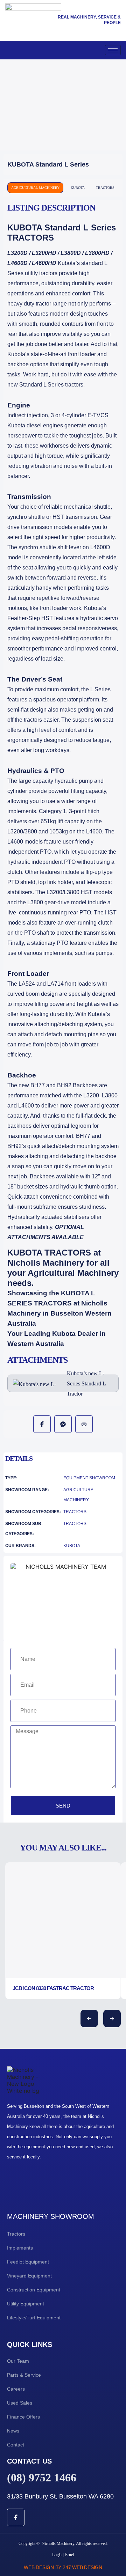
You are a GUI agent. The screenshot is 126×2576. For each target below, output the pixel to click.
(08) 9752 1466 (42, 2478)
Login (57, 2555)
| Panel (68, 2555)
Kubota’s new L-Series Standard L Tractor (86, 1383)
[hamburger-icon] (113, 50)
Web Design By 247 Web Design (63, 2567)
